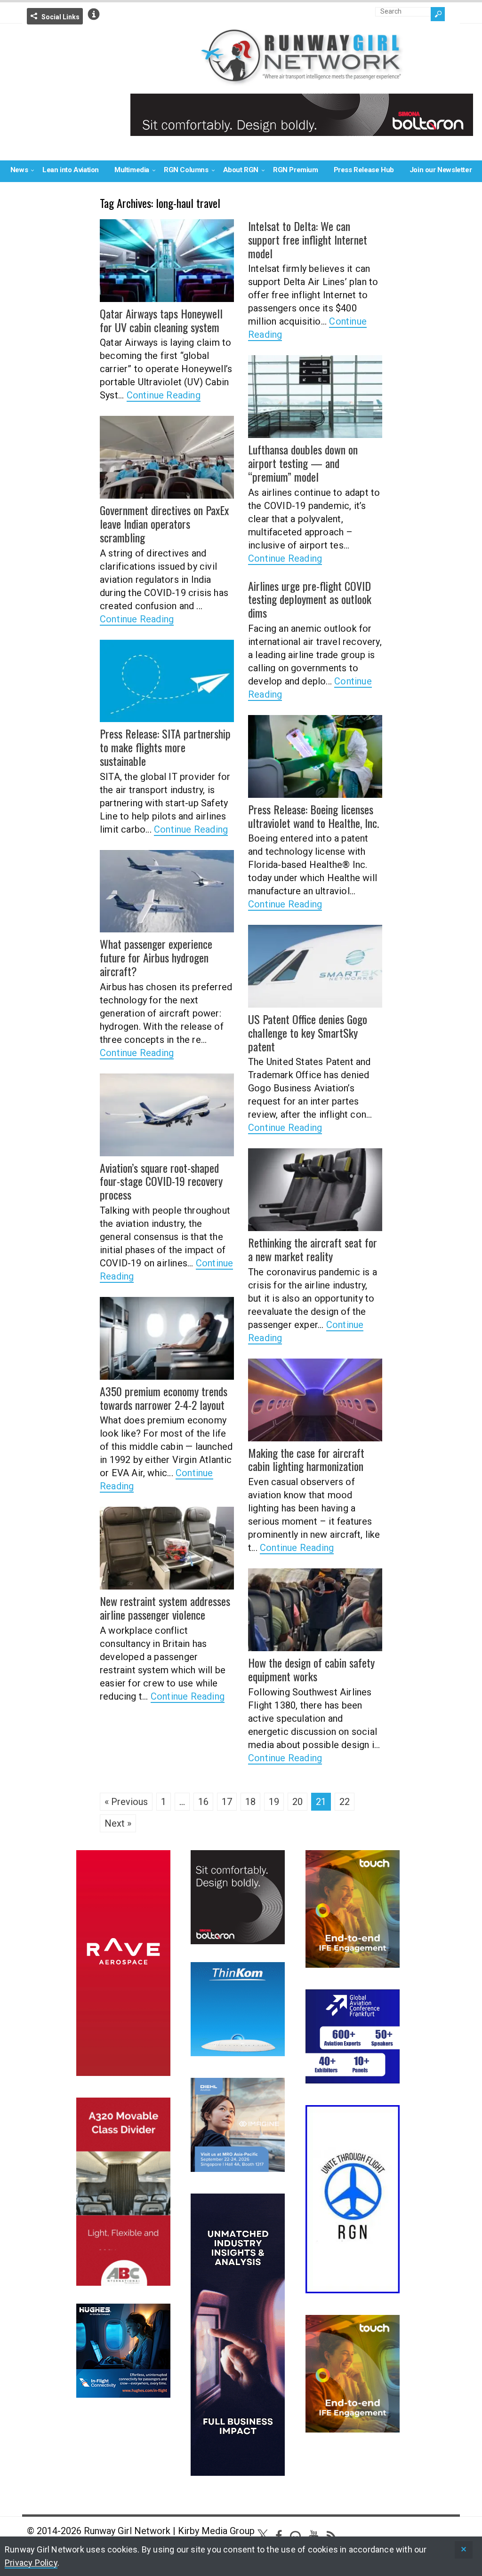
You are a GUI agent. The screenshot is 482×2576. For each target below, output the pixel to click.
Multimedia (132, 170)
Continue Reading (164, 395)
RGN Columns (186, 170)
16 (203, 1802)
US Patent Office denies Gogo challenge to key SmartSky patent (308, 1033)
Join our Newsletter (441, 170)
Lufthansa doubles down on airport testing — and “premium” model (303, 463)
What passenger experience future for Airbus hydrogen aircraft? (156, 957)
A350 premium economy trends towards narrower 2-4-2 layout (164, 1398)
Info (94, 14)
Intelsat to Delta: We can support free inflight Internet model (308, 239)
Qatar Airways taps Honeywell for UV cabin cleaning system (161, 320)
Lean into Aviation (71, 170)
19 (274, 1802)
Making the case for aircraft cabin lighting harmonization (306, 1459)
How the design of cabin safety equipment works (311, 1669)
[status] (464, 2550)
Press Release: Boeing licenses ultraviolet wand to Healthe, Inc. (313, 816)
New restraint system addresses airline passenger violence (165, 1608)
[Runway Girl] (302, 80)
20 (297, 1802)
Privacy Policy (31, 2563)
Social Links (60, 17)
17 (227, 1802)
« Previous (126, 1802)
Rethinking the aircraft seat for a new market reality (313, 1249)
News (19, 170)
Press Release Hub (364, 170)
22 (345, 1802)
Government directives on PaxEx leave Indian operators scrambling (164, 524)
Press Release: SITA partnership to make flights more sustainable (165, 747)
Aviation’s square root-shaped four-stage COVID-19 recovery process (161, 1181)
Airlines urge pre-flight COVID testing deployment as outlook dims (310, 599)
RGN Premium (296, 170)
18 (250, 1802)
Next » (118, 1823)
